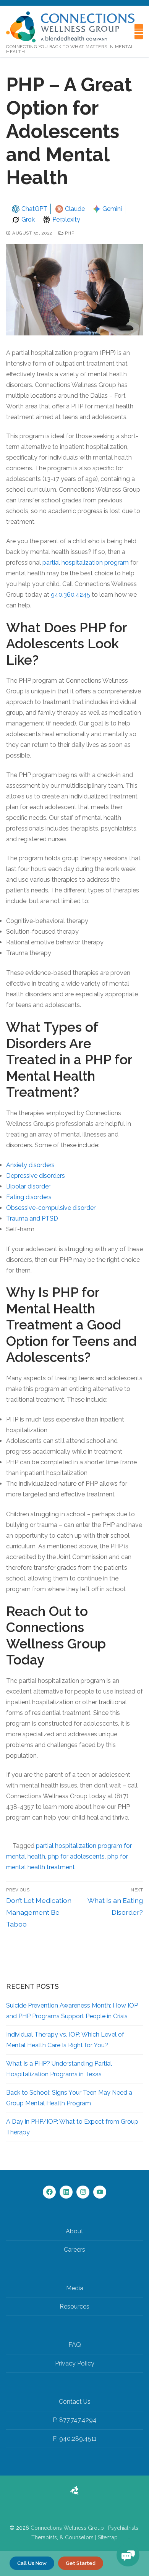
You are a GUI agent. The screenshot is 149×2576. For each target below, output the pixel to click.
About (74, 2231)
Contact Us (75, 2402)
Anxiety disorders (30, 1165)
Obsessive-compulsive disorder (51, 1208)
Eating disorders (29, 1197)
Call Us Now (32, 2563)
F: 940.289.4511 (75, 2439)
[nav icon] (139, 32)
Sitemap (108, 2537)
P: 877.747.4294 (75, 2420)
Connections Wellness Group (67, 2528)
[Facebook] (49, 2192)
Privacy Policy (75, 2363)
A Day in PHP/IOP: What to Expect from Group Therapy (72, 2127)
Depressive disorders (36, 1176)
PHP (69, 233)
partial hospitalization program (86, 563)
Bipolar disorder (28, 1186)
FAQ (75, 2345)
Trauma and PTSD (32, 1218)
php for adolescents (76, 1856)
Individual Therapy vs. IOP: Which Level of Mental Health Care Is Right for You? (65, 2040)
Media (75, 2288)
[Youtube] (100, 2192)
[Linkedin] (66, 2192)
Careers (74, 2250)
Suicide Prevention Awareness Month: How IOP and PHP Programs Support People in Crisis (72, 2011)
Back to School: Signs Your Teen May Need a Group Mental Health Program (69, 2098)
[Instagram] (83, 2192)
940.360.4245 (70, 595)
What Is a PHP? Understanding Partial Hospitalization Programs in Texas (59, 2069)
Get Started (81, 2563)
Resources (74, 2306)
